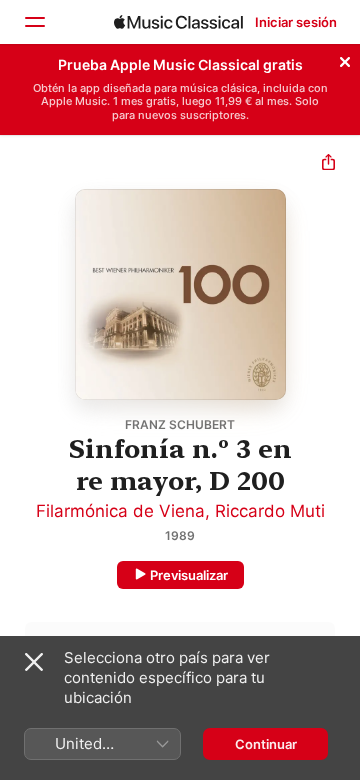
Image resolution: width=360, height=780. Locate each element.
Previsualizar (189, 575)
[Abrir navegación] (34, 22)
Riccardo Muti (270, 511)
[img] (178, 22)
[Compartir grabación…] (328, 164)
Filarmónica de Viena (120, 511)
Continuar (266, 744)
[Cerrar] (345, 59)
